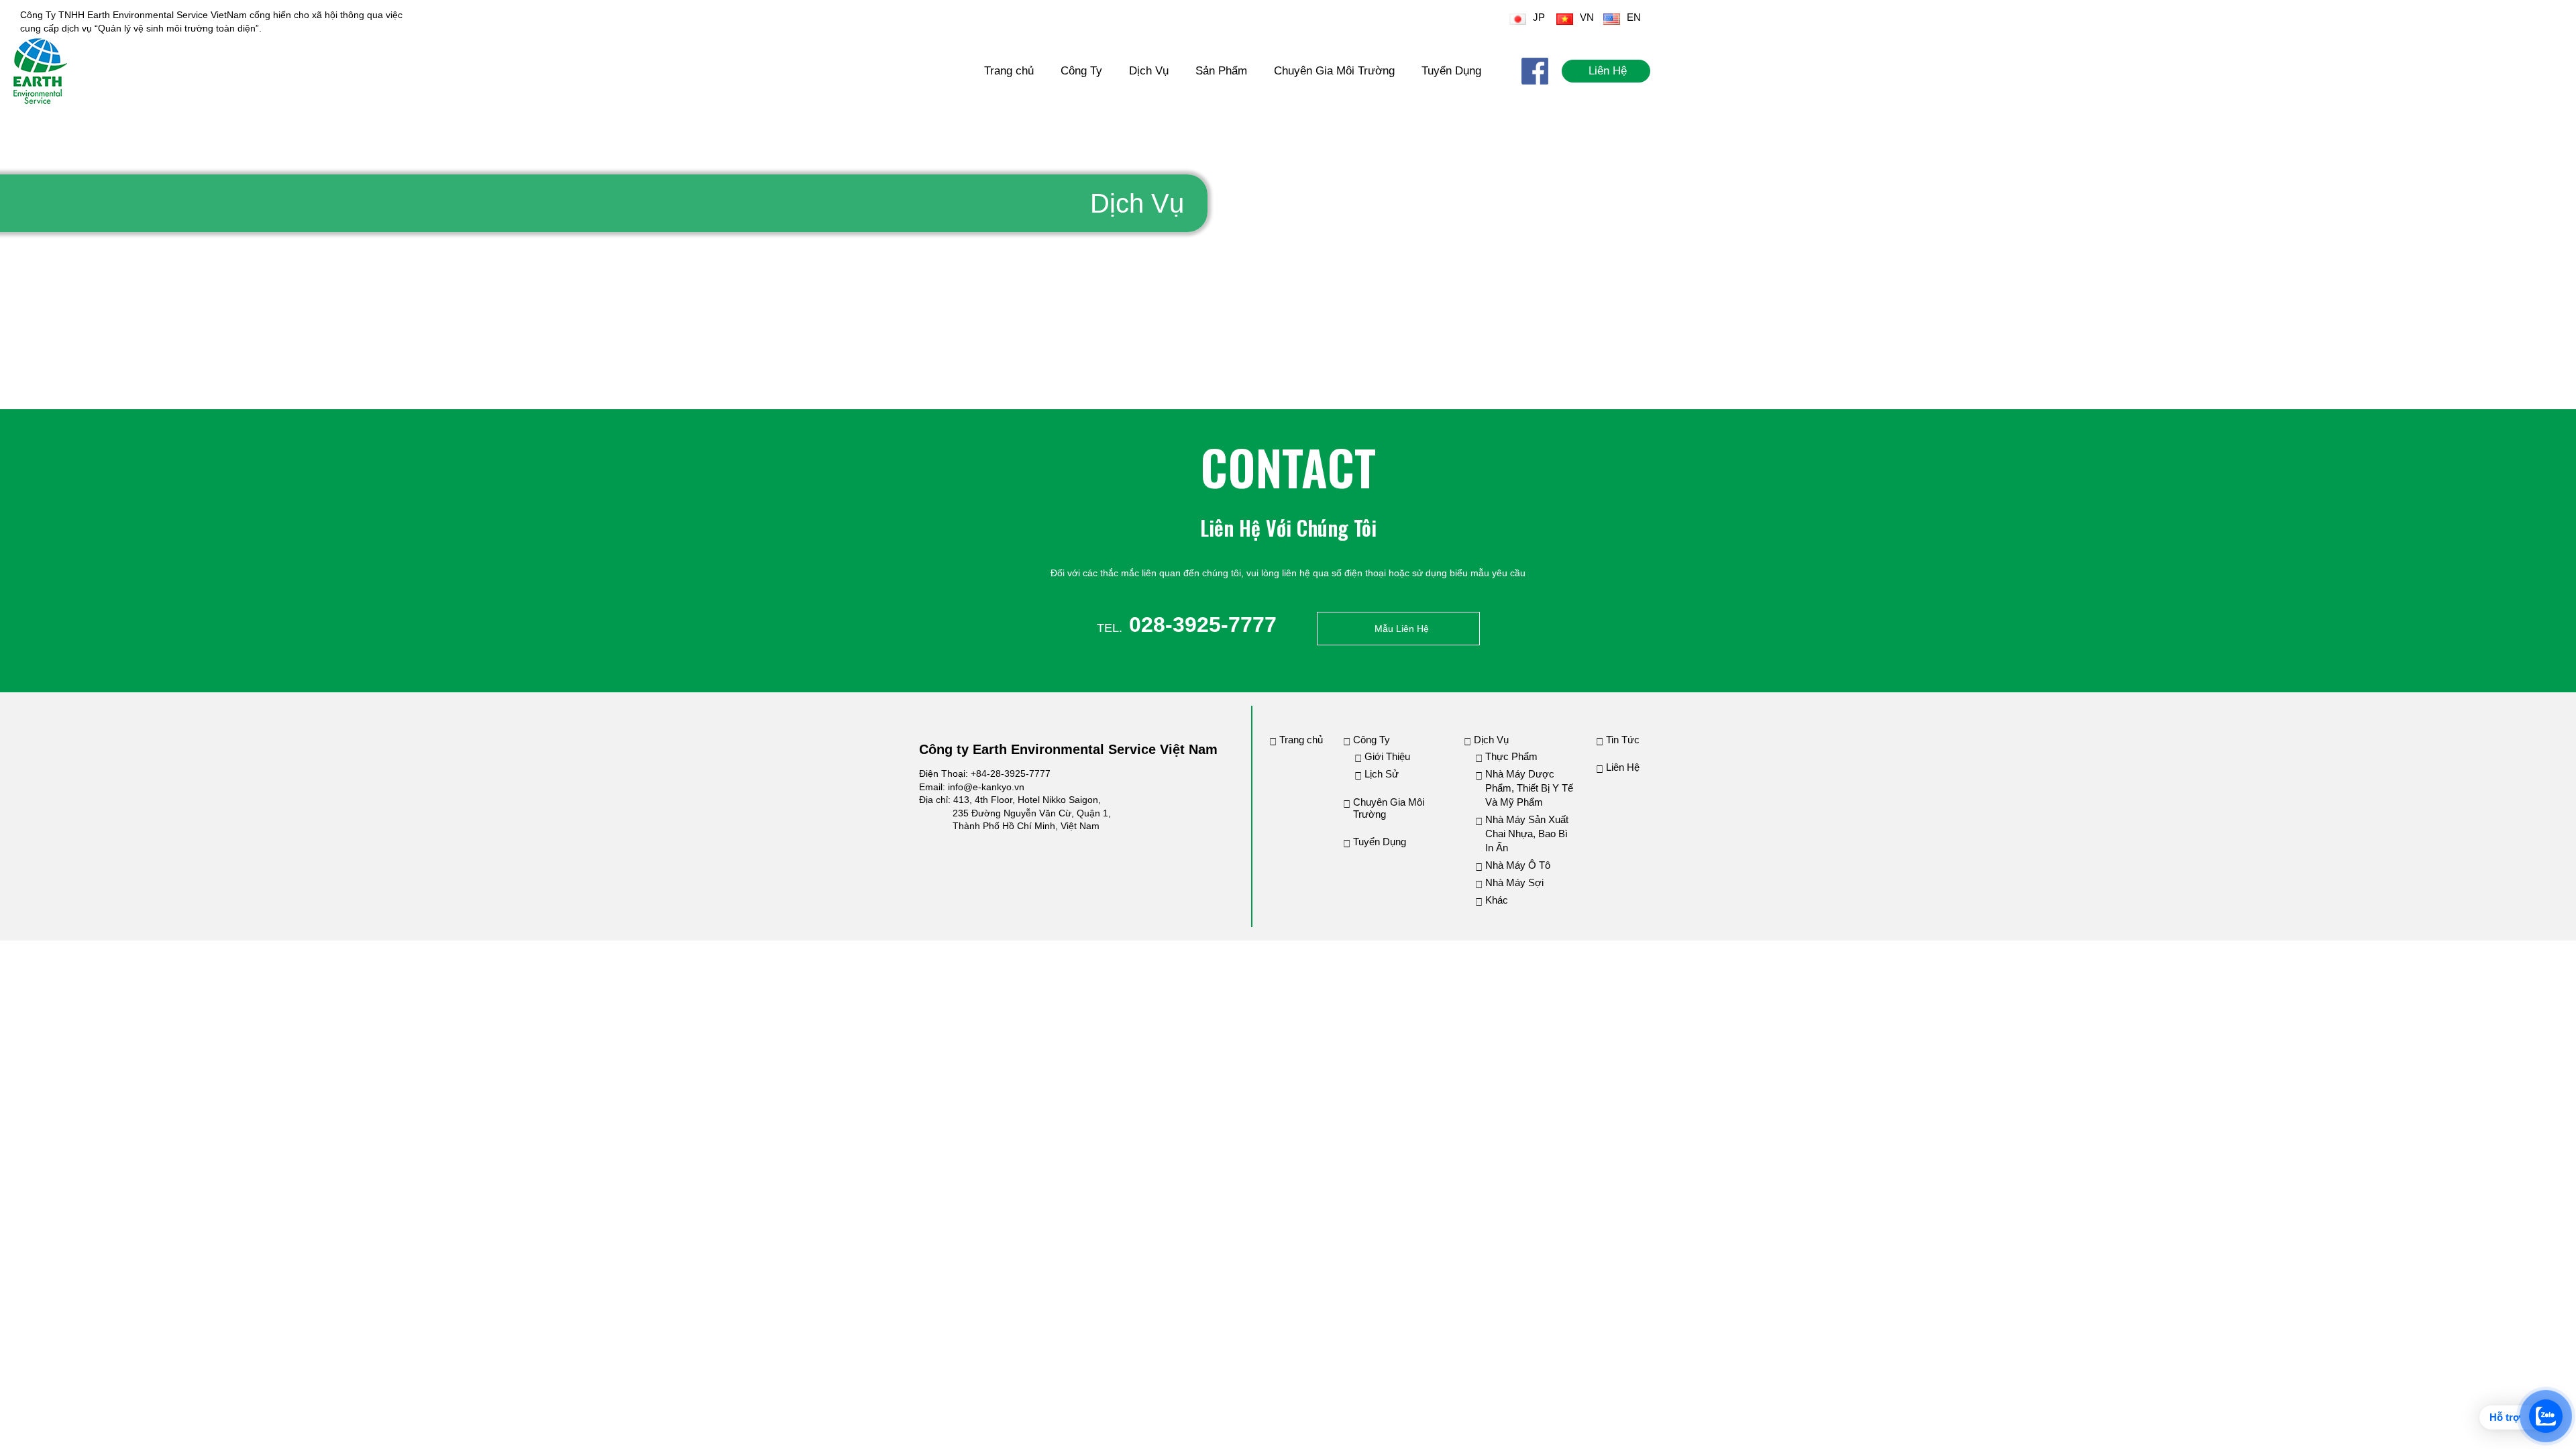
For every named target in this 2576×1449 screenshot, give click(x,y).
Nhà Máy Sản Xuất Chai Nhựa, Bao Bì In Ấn (1527, 834)
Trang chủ (1009, 71)
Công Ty (1081, 71)
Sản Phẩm (1221, 71)
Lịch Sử (1382, 774)
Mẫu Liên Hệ (1402, 629)
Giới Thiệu (1387, 756)
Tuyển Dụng (1451, 71)
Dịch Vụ (1149, 71)
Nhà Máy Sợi (1514, 882)
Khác (1497, 900)
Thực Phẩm (1511, 756)
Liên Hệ (1608, 71)
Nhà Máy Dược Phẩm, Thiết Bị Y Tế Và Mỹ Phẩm (1529, 788)
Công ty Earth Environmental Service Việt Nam (1068, 749)
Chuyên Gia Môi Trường (1334, 71)
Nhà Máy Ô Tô (1518, 865)
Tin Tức (1623, 740)
